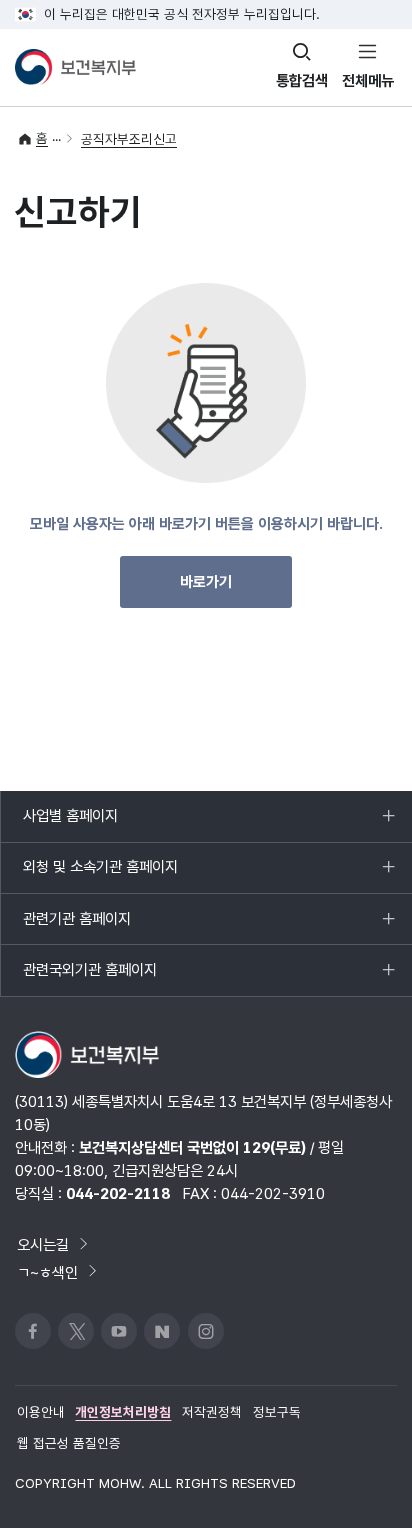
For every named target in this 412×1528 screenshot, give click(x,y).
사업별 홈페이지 (70, 823)
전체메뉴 (368, 80)
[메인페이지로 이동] (75, 67)
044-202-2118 (118, 1193)
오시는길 (43, 1244)
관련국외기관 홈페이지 (89, 977)
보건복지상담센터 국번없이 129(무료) (192, 1147)
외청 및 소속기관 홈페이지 (100, 875)
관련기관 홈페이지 (76, 926)
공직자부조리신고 (129, 139)
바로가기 (206, 582)
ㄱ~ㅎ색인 (47, 1271)
